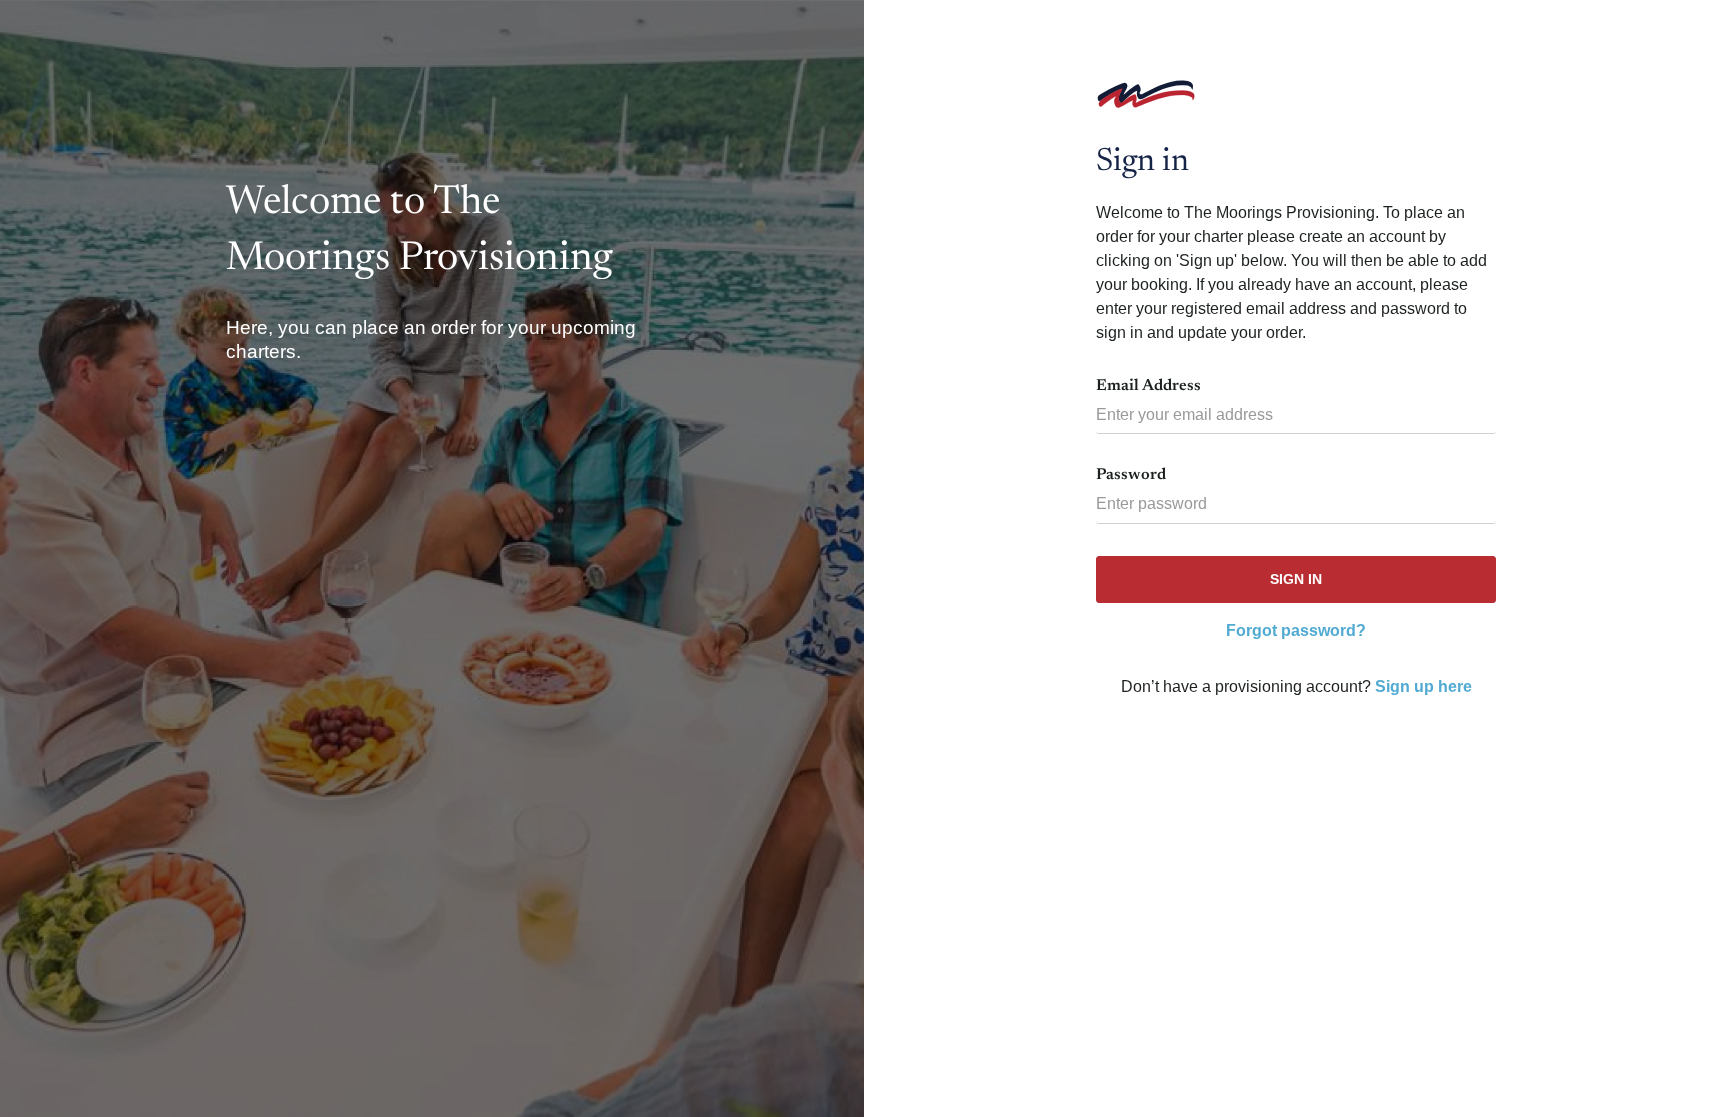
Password (1131, 475)
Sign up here (1423, 686)
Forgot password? (1296, 630)
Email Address (1148, 386)
